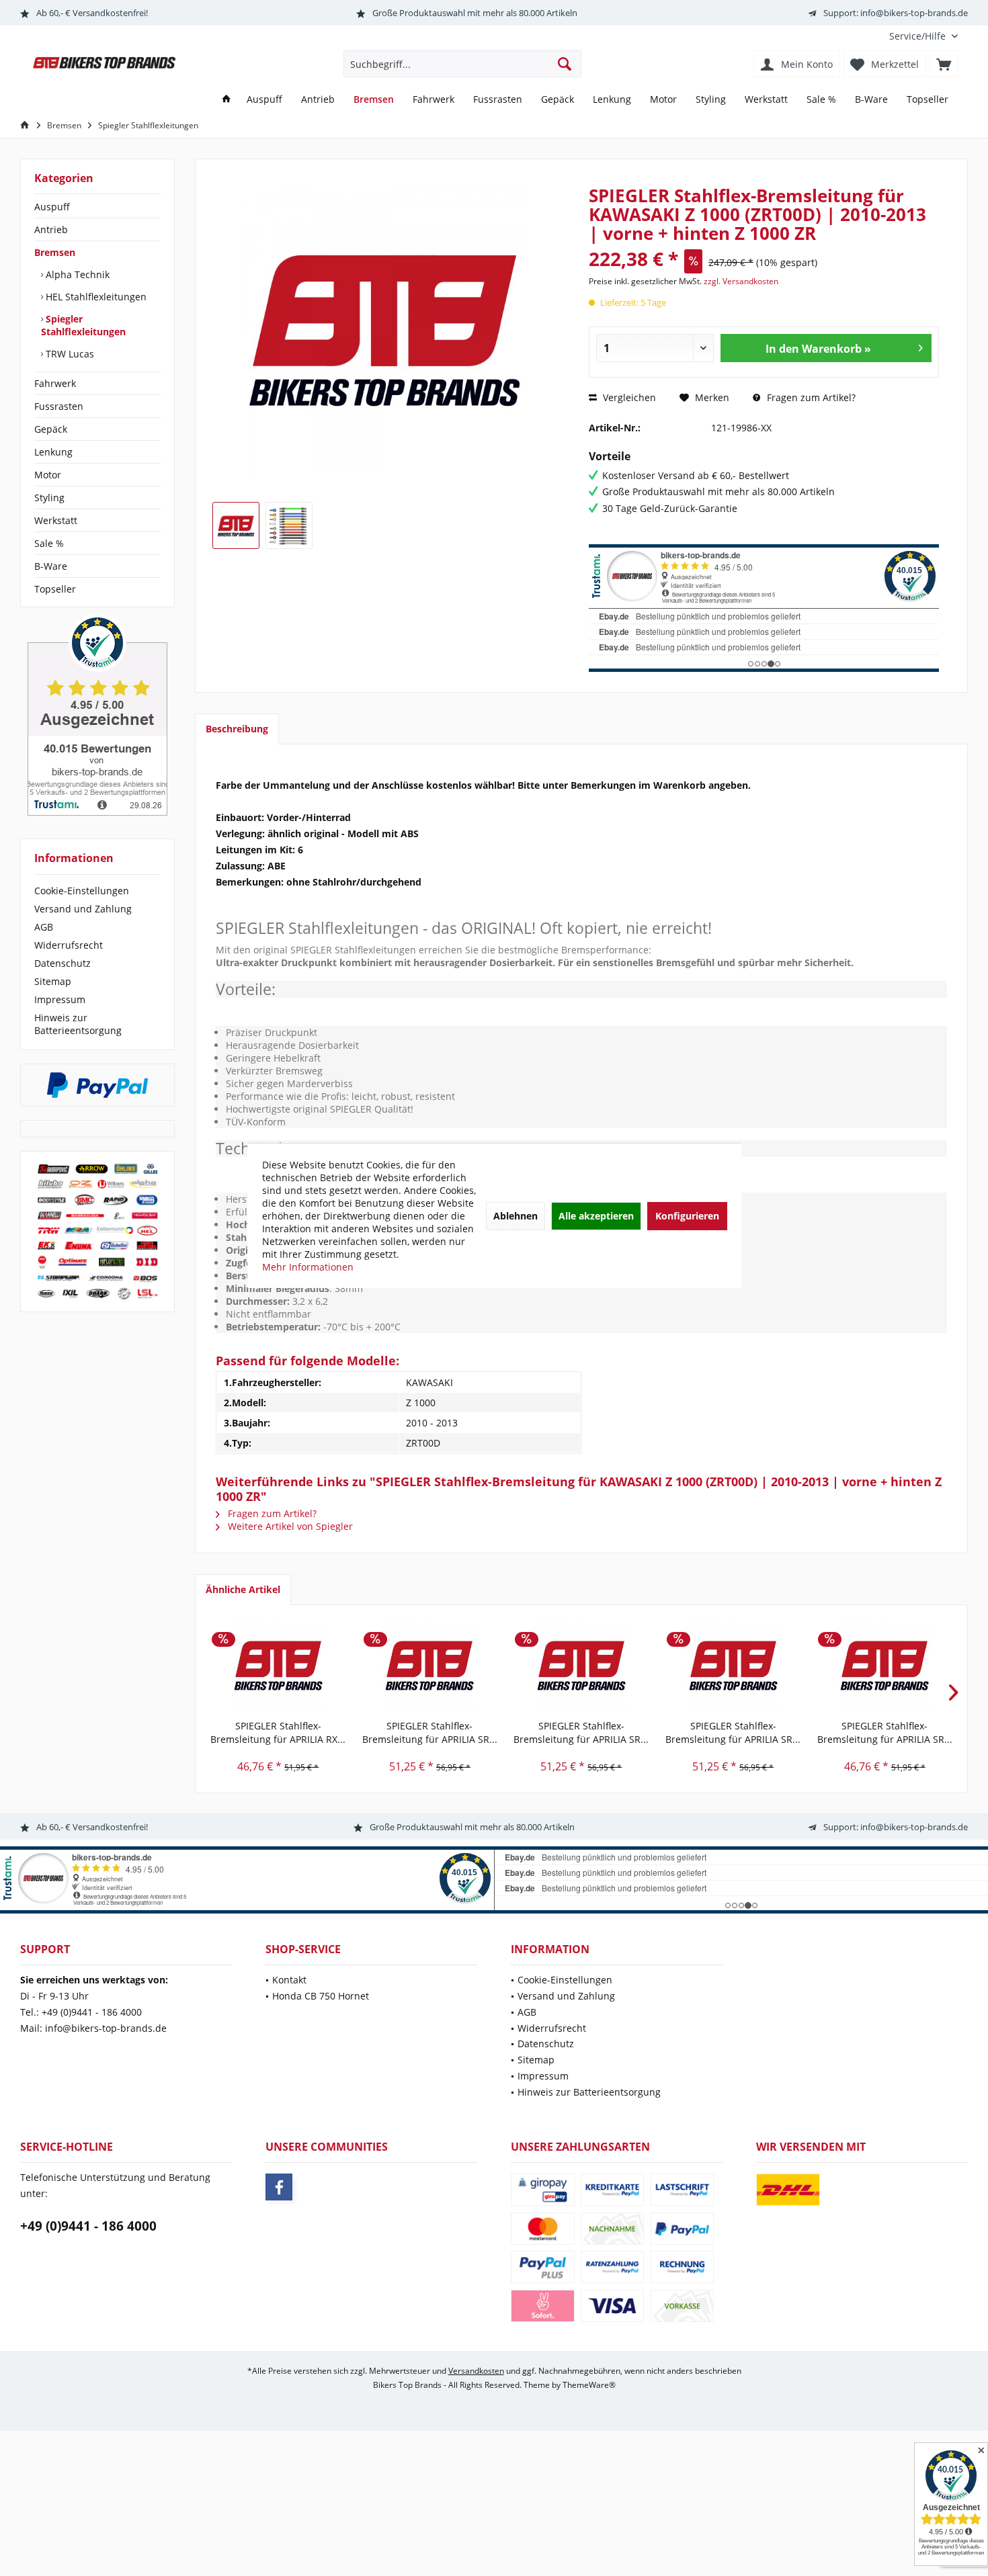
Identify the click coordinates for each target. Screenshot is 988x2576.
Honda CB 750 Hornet (321, 1996)
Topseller (55, 589)
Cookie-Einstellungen (82, 891)
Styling (49, 498)
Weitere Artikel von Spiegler (289, 1526)
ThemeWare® (589, 2385)
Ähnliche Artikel (243, 1589)
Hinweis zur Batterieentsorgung (78, 1024)
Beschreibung (237, 729)
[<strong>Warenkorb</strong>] (944, 64)
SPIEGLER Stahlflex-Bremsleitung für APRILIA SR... (430, 1732)
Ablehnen (516, 1216)
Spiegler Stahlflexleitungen (83, 325)
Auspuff (52, 207)
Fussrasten (59, 406)
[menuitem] (918, 36)
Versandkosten (476, 2371)
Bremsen (55, 252)
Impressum (60, 999)
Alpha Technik (76, 274)
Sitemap (53, 981)
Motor (48, 475)
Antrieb (51, 229)
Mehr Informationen (308, 1267)
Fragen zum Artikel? (810, 397)
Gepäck (51, 429)
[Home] (227, 100)
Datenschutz (63, 963)
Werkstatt (56, 520)
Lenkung (53, 452)
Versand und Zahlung (83, 909)
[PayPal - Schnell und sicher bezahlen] (97, 1085)
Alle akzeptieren (596, 1216)
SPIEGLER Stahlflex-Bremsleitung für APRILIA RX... (278, 1732)
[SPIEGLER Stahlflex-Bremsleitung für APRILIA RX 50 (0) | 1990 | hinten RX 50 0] (278, 1666)
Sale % (49, 543)
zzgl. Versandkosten (741, 281)
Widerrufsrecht (69, 945)
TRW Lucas (69, 354)
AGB (44, 927)
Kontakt (289, 1980)
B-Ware (51, 566)
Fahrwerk (55, 383)
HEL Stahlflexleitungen (95, 297)
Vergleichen (628, 397)
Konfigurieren (687, 1216)
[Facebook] (279, 2187)
